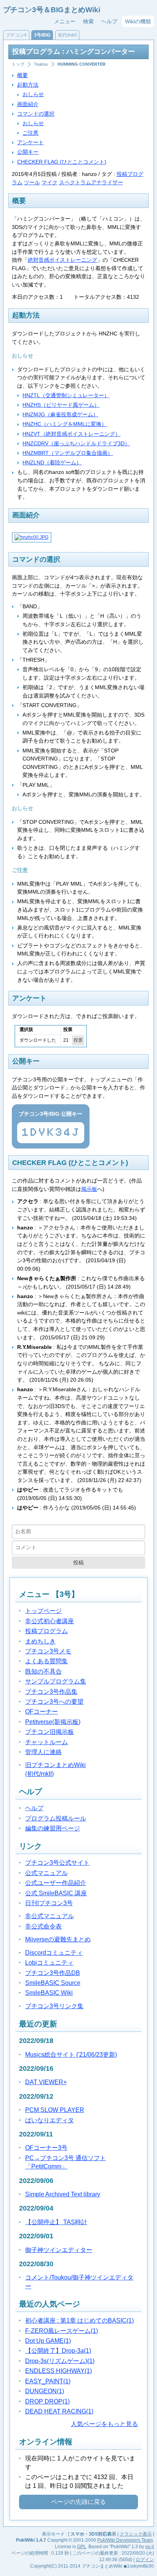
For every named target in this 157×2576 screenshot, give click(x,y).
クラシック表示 (136, 2534)
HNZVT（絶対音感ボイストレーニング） (71, 434)
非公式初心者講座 (50, 1621)
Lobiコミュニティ (49, 1963)
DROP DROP (47, 2401)
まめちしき (40, 1641)
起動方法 (28, 85)
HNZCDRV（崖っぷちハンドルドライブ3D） (76, 443)
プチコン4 (16, 35)
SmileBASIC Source (53, 1983)
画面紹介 (28, 104)
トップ (18, 64)
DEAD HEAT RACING (59, 2411)
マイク (50, 182)
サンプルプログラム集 (56, 1681)
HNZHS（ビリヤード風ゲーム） (61, 405)
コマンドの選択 (36, 114)
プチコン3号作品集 (51, 1692)
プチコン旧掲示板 (50, 1732)
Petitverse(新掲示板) (53, 1722)
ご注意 (30, 133)
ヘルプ (109, 21)
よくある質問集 (46, 1661)
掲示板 (89, 1189)
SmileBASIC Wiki (49, 1993)
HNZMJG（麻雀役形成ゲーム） (60, 414)
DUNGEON (45, 2391)
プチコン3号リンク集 (54, 2006)
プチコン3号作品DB (53, 1973)
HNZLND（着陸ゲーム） (52, 462)
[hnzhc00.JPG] (31, 537)
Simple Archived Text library (63, 2194)
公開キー (28, 152)
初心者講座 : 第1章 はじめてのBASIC (79, 2321)
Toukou (41, 64)
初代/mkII (67, 35)
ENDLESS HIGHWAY (58, 2371)
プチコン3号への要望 (54, 1702)
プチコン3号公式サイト (57, 1863)
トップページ (43, 1611)
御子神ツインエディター (59, 2250)
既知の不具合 (43, 1671)
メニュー (65, 21)
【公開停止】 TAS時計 (56, 2222)
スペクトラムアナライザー (91, 182)
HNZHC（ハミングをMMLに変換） (65, 424)
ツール (32, 182)
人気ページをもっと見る (104, 2424)
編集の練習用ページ (53, 1828)
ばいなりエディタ (50, 2120)
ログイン (145, 2560)
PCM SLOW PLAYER (55, 2110)
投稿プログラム (46, 1631)
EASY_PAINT (48, 2381)
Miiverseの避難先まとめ (58, 1939)
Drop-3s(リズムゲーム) (60, 2361)
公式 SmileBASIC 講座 (56, 1893)
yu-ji (150, 2547)
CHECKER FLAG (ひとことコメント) (62, 162)
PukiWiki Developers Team (125, 2540)
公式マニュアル (46, 1873)
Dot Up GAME (48, 2341)
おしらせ (33, 94)
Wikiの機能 (138, 21)
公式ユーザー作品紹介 (56, 1883)
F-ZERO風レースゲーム (62, 2331)
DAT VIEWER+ (46, 2082)
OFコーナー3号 (46, 2148)
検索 (88, 21)
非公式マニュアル (50, 1916)
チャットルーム (46, 1742)
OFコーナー (42, 1712)
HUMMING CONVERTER (82, 64)
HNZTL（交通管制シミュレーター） (66, 395)
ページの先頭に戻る (78, 2502)
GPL (82, 2547)
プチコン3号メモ (48, 1651)
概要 (22, 75)
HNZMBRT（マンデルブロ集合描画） (68, 453)
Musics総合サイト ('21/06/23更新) (71, 2055)
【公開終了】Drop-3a (58, 2351)
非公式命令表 (43, 1926)
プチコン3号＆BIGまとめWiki (52, 10)
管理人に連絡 (43, 1752)
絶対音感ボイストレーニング (62, 260)
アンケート (30, 142)
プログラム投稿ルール (56, 1818)
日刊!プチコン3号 (49, 1903)
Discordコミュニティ (54, 1953)
